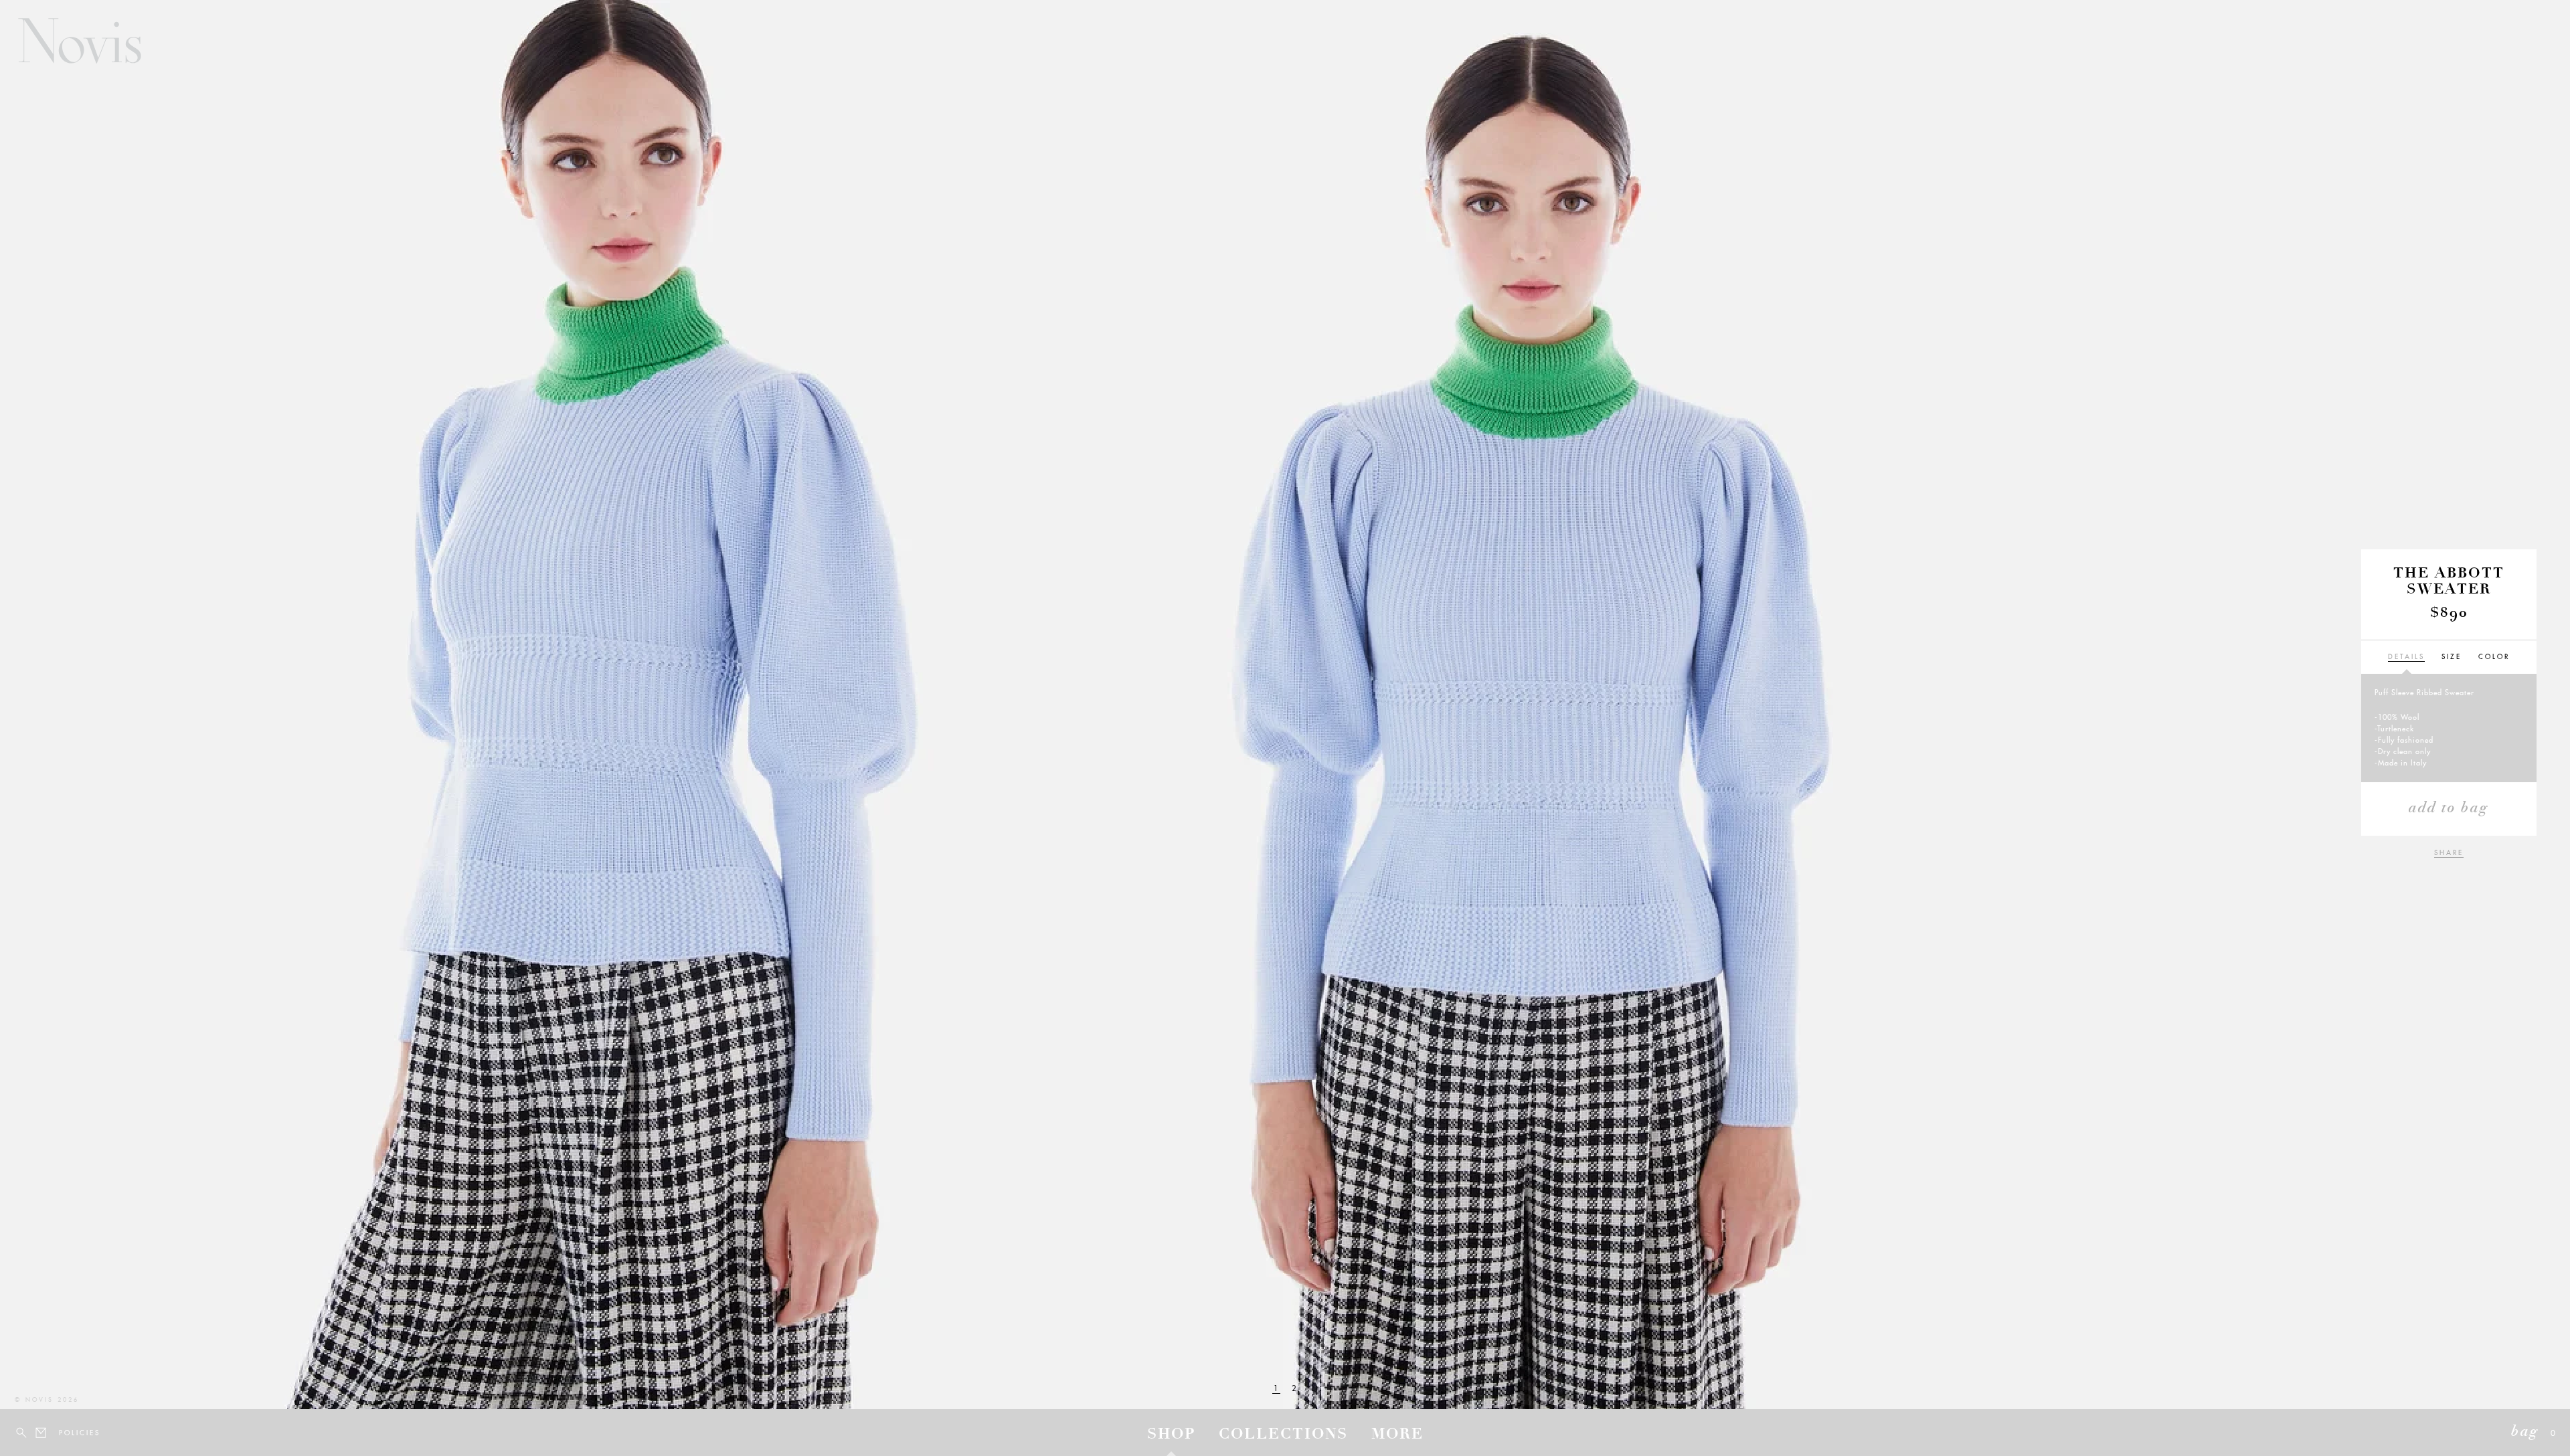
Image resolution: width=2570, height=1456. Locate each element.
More (1397, 1435)
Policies (67, 1433)
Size (2452, 657)
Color (2494, 657)
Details (2406, 657)
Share (2449, 853)
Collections (1283, 1435)
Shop (1171, 1435)
